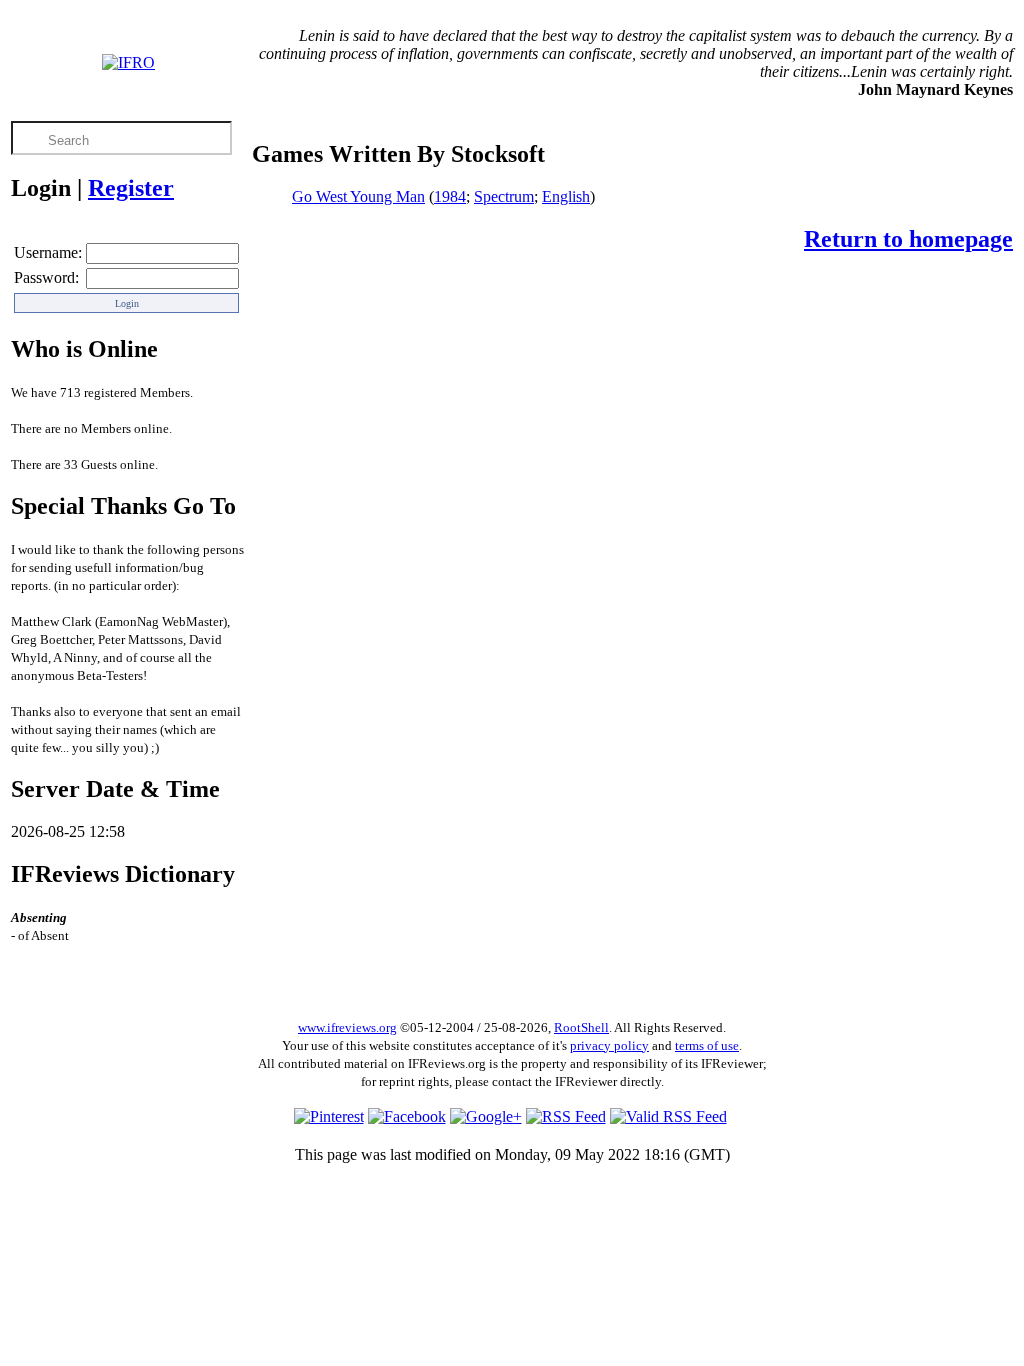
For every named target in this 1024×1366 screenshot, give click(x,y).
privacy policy (609, 1045)
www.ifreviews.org (347, 1027)
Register (131, 188)
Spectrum (504, 196)
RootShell (581, 1027)
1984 (450, 196)
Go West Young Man (358, 196)
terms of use (707, 1045)
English (566, 196)
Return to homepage (908, 239)
